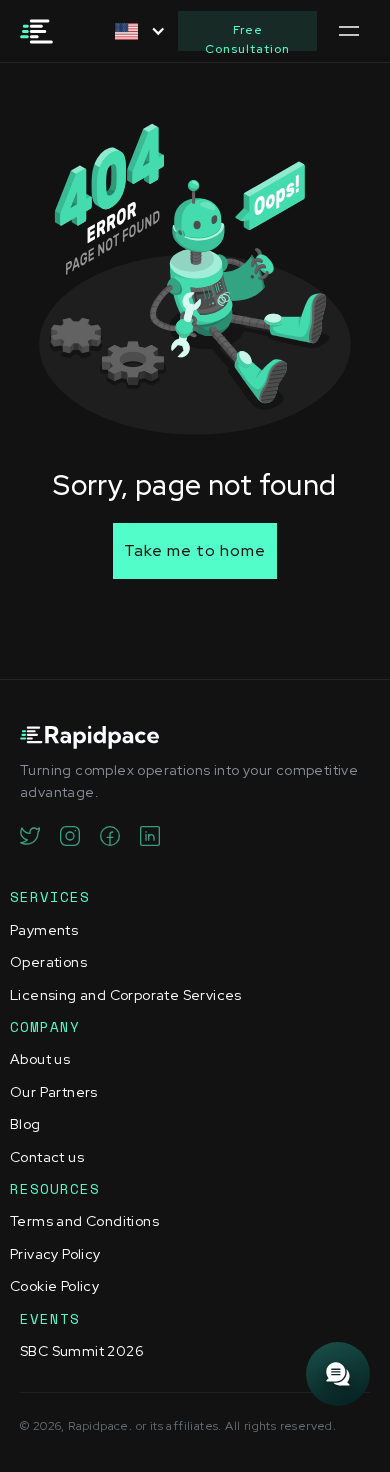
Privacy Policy (55, 1254)
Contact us (47, 1157)
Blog (25, 1124)
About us (40, 1059)
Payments (44, 930)
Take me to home (195, 550)
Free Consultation (247, 36)
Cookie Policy (54, 1286)
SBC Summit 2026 (82, 1351)
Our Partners (54, 1092)
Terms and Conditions (84, 1221)
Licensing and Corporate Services (126, 995)
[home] (43, 31)
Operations (48, 962)
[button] (136, 31)
